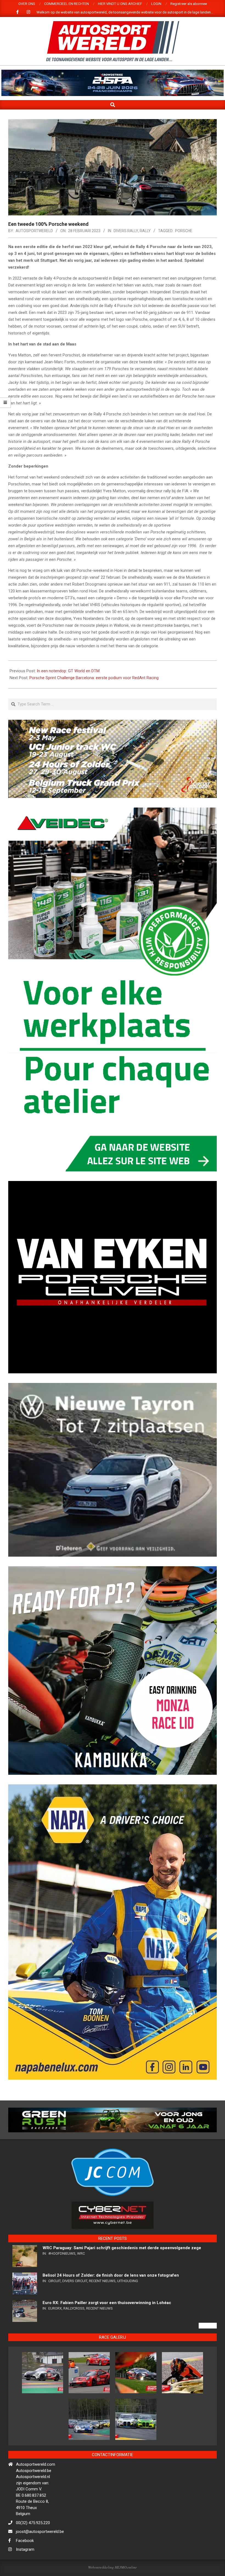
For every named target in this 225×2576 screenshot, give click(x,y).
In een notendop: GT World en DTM (68, 671)
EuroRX (55, 2356)
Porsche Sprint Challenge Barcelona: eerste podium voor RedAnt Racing (94, 678)
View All (208, 2373)
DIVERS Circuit (75, 2328)
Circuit (54, 2328)
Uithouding (128, 2328)
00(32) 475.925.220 (33, 2570)
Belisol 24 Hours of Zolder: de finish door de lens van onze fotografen (111, 2323)
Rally (145, 231)
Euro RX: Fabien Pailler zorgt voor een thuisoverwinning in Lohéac (107, 2350)
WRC (81, 2301)
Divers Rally (126, 231)
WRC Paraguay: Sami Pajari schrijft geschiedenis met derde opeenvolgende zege (122, 2295)
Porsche (184, 231)
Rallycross (74, 2356)
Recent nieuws (102, 2328)
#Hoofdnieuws (62, 2301)
